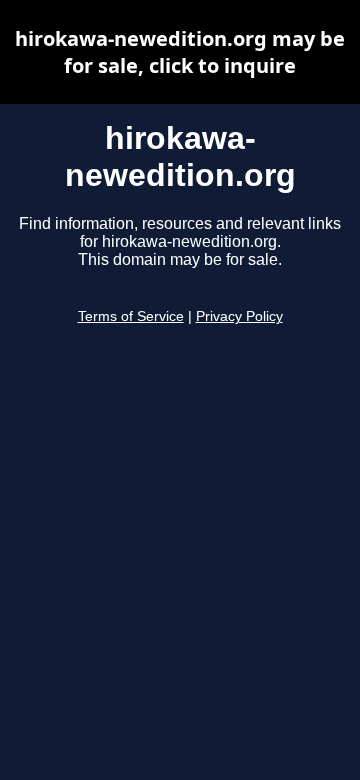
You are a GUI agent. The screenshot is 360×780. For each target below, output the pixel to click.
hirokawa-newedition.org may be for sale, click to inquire (180, 52)
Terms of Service (131, 316)
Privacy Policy (239, 316)
